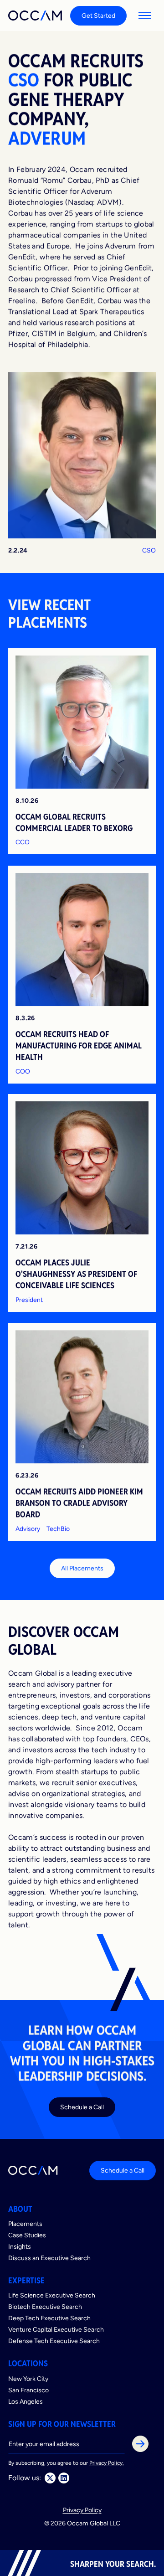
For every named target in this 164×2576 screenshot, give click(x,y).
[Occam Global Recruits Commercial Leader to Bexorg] (82, 751)
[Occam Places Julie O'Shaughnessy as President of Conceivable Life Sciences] (82, 1203)
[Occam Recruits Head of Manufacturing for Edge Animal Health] (82, 975)
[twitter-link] (50, 2478)
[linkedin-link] (64, 2478)
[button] (145, 15)
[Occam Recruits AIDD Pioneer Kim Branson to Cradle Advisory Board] (82, 1432)
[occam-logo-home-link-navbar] (36, 15)
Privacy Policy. (107, 2463)
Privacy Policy (82, 2510)
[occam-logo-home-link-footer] (33, 2170)
